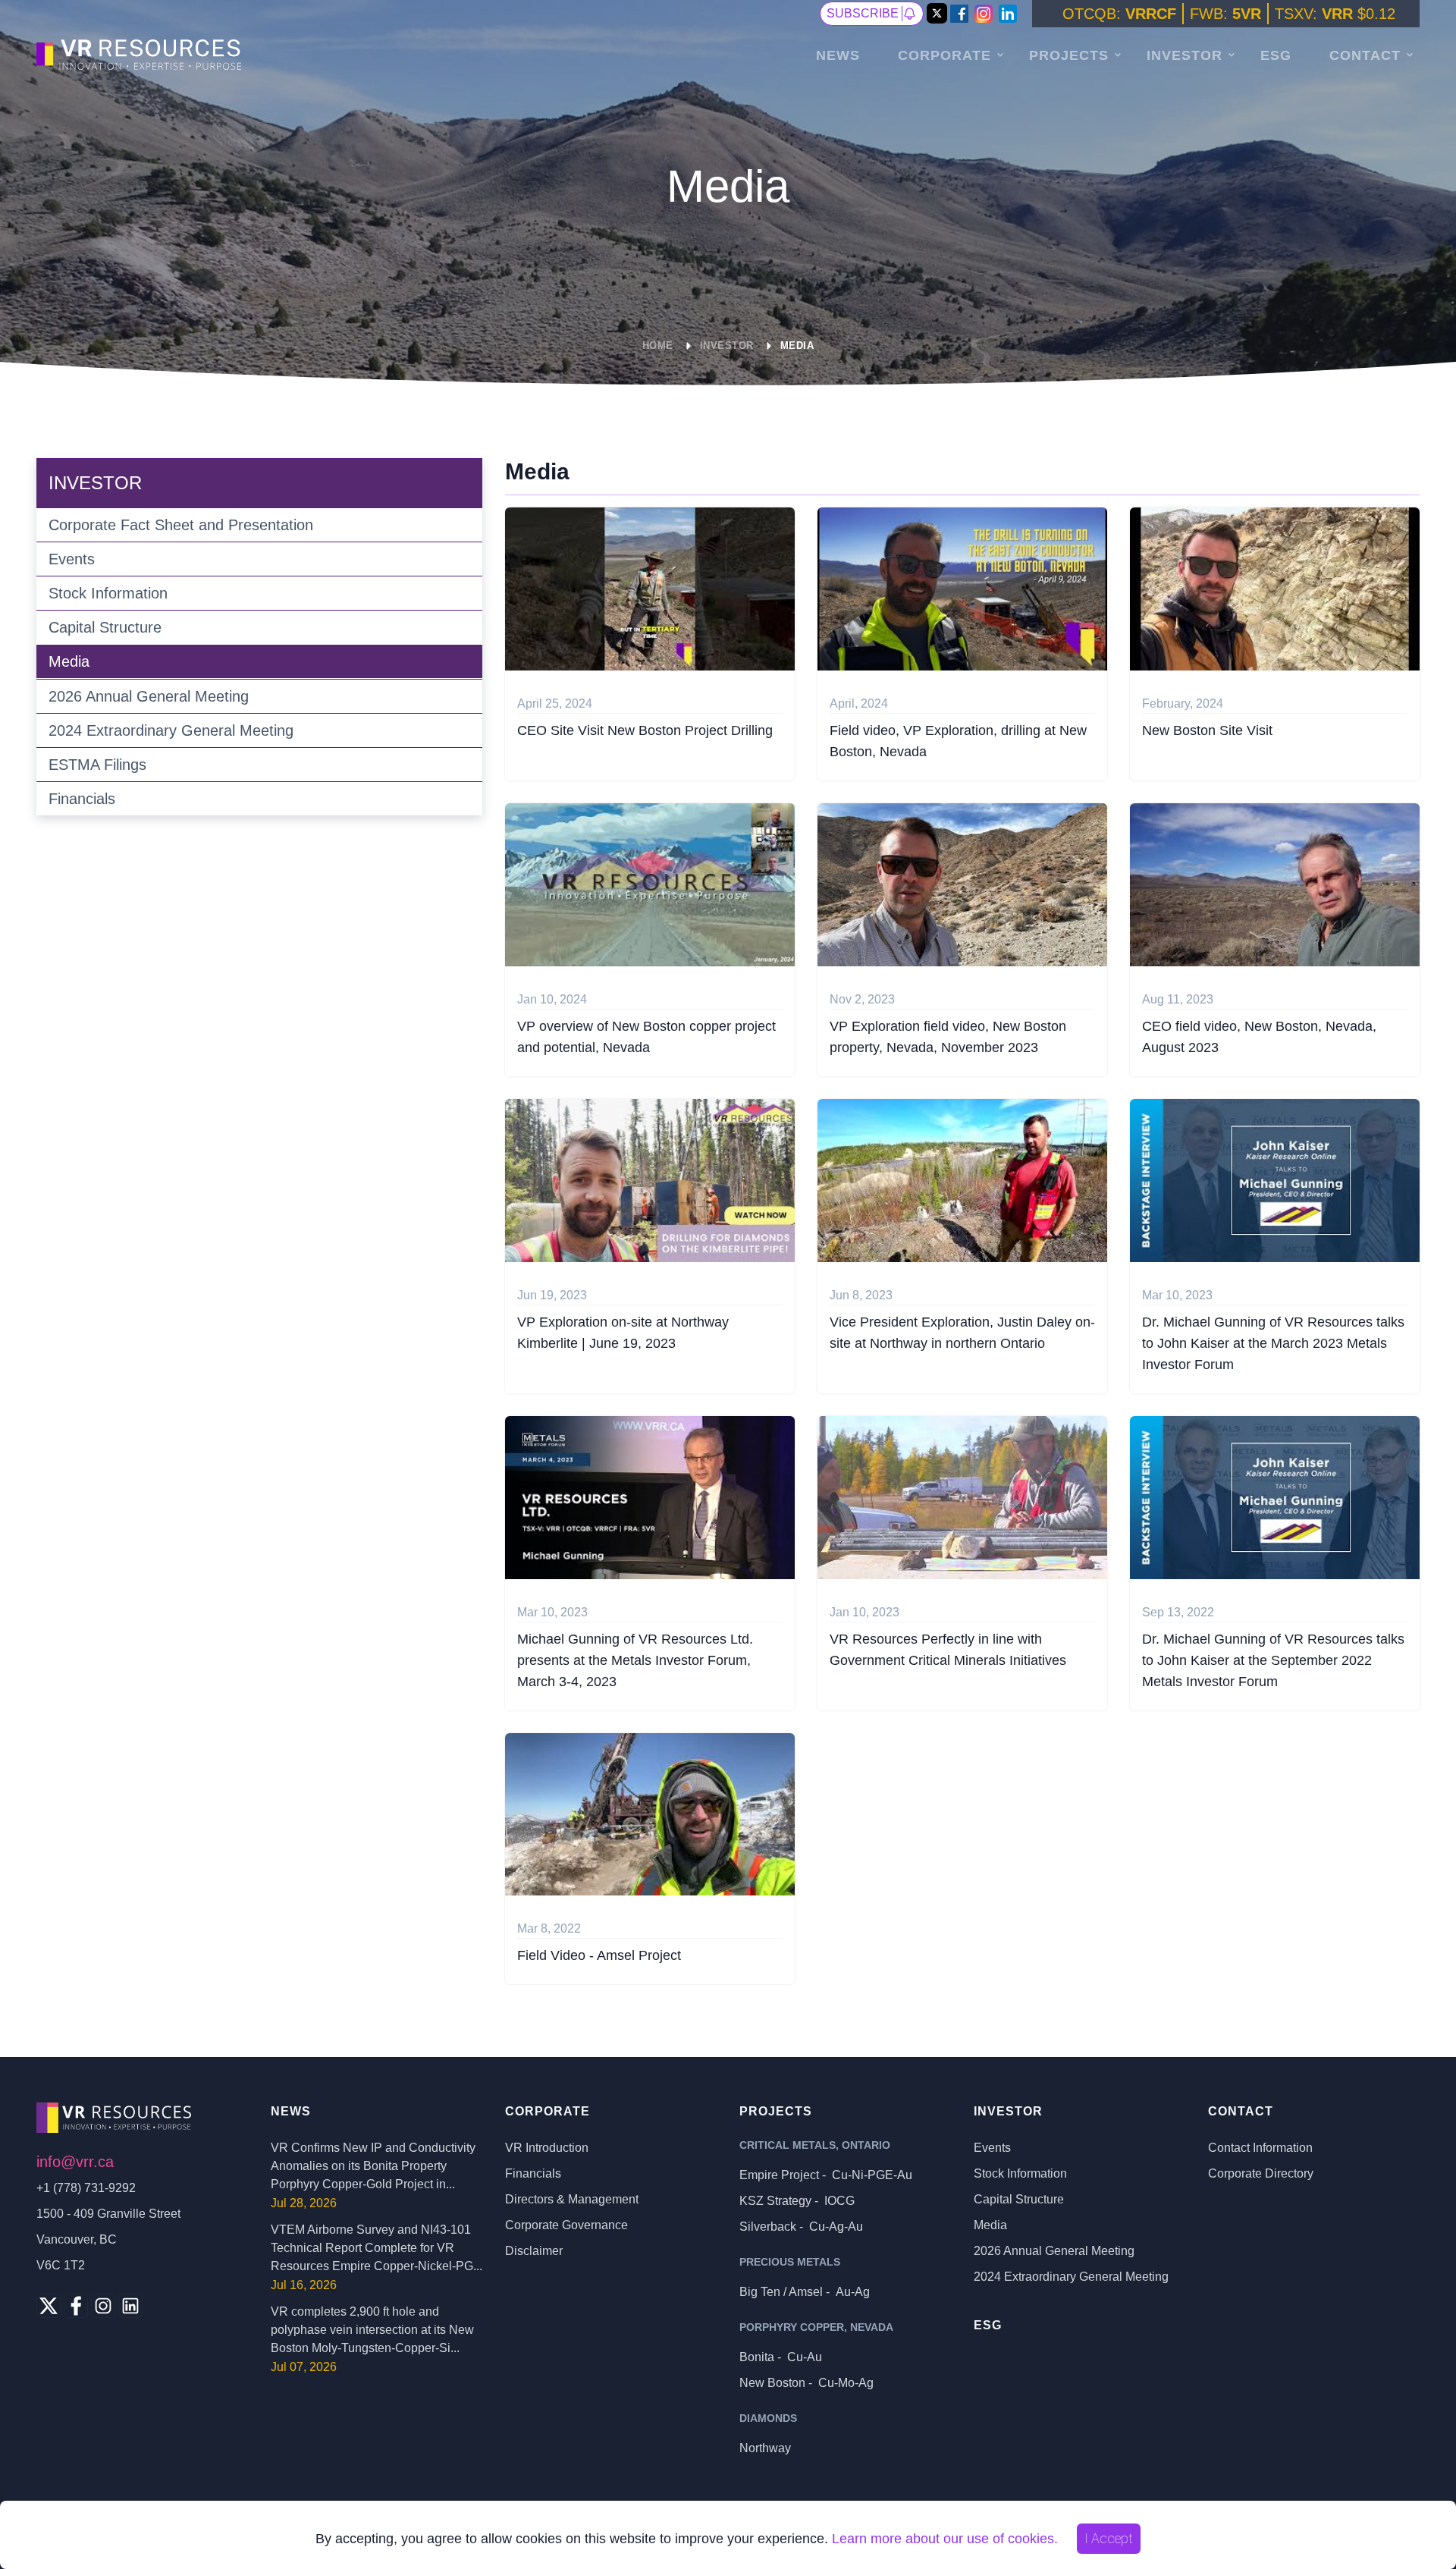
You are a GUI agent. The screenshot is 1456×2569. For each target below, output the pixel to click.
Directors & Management (572, 2199)
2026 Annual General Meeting (149, 696)
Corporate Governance (566, 2225)
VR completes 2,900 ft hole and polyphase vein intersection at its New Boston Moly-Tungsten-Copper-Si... (372, 2330)
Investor (1185, 55)
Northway (765, 2448)
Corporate (945, 55)
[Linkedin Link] (130, 2306)
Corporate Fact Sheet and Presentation (181, 525)
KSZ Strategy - (797, 2201)
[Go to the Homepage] (141, 53)
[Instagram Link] (984, 14)
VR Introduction (547, 2148)
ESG (1276, 55)
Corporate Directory (1261, 2173)
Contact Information (1260, 2148)
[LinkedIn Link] (1008, 14)
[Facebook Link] (959, 14)
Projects (1069, 55)
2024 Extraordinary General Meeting (171, 730)
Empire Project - (826, 2175)
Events (72, 559)
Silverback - (801, 2227)
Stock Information (108, 593)
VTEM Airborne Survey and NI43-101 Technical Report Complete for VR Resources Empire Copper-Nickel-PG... (377, 2248)
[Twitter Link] (937, 14)
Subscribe (863, 13)
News (838, 55)
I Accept (1109, 2538)
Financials (82, 799)
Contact (1365, 55)
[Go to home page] (142, 2118)
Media (797, 345)
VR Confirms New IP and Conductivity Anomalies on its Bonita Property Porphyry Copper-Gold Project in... (373, 2166)
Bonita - (781, 2357)
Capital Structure (105, 627)
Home (658, 345)
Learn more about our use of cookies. (945, 2539)
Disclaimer (534, 2251)
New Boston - (806, 2383)
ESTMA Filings (97, 765)
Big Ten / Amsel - (805, 2292)
